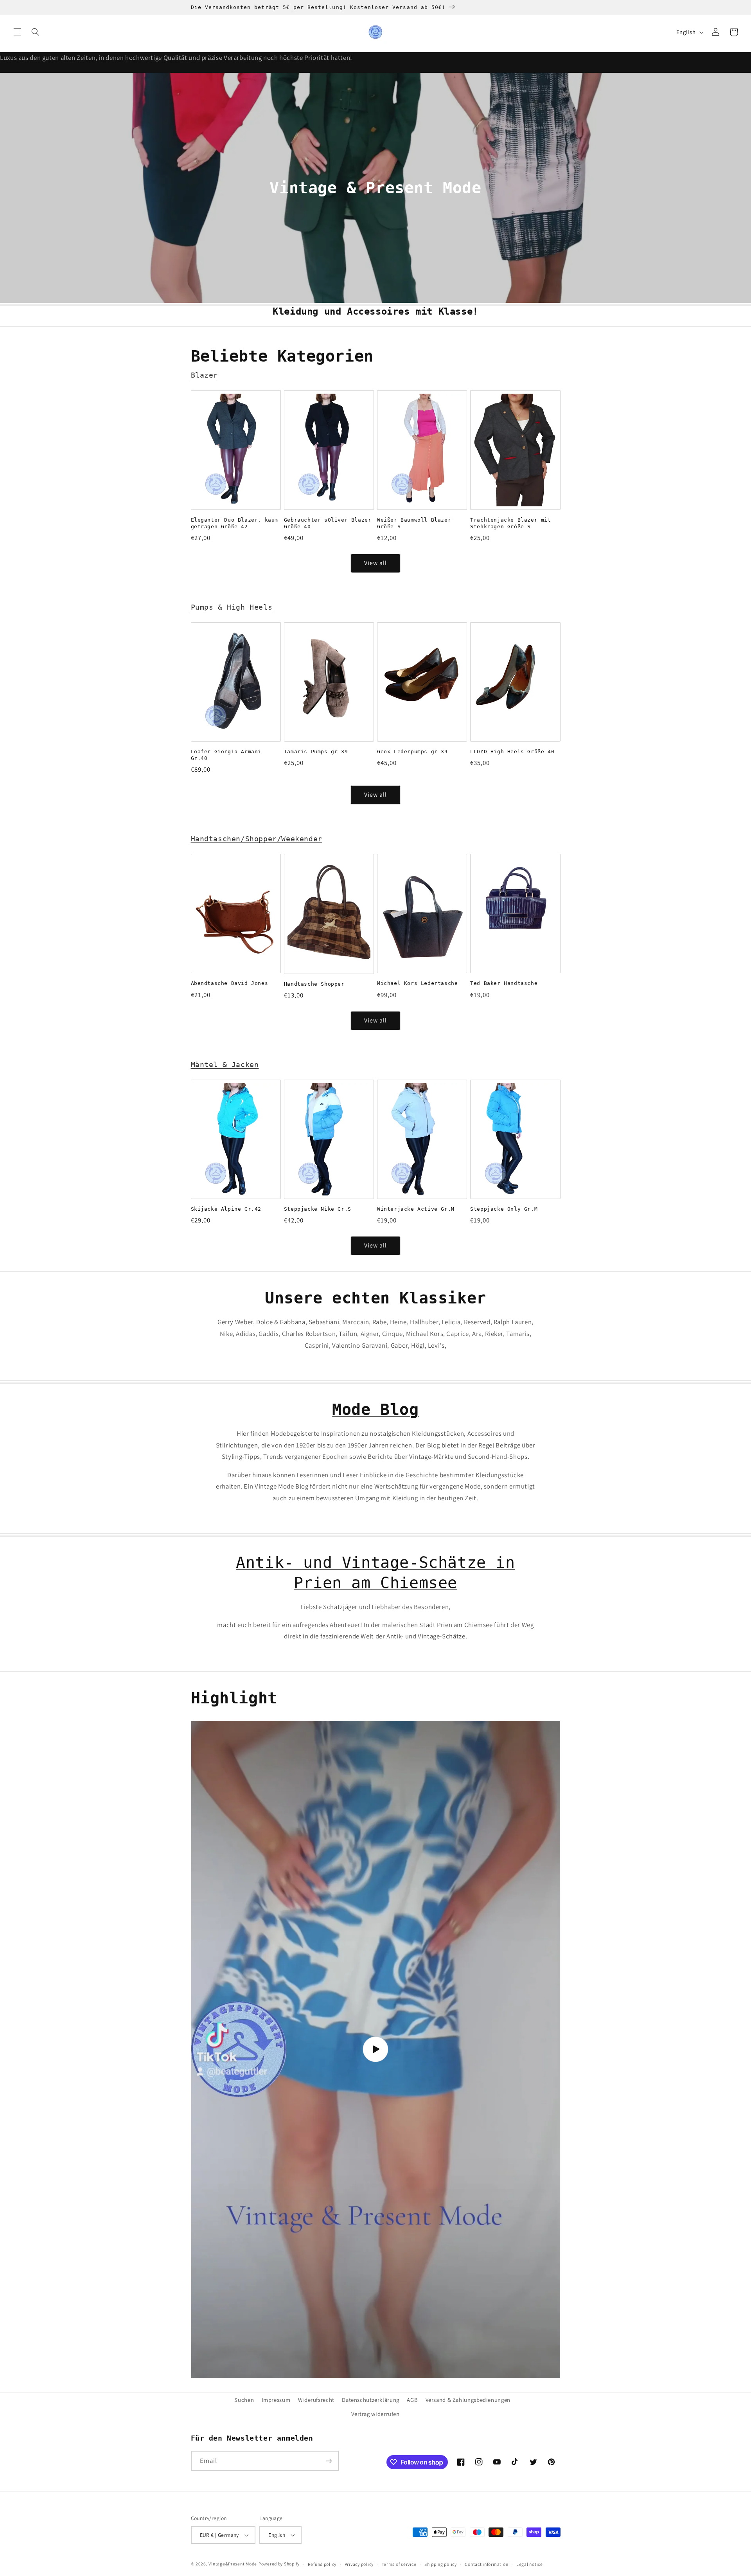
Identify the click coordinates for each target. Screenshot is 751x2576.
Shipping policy (441, 2564)
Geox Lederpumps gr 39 (412, 752)
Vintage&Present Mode (233, 2564)
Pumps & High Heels (232, 607)
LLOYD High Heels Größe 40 (512, 752)
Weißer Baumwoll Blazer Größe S (414, 523)
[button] (17, 32)
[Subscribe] (329, 2461)
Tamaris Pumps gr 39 (316, 752)
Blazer (205, 375)
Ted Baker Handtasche (504, 983)
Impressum (276, 2400)
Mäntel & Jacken (225, 1065)
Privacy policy (359, 2564)
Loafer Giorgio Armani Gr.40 (226, 755)
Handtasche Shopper (314, 984)
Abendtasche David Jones (230, 983)
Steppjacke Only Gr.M (504, 1209)
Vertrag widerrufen (375, 2414)
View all (375, 563)
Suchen (244, 2400)
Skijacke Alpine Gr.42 (226, 1209)
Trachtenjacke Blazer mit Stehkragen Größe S (510, 523)
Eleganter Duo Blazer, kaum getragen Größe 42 (235, 523)
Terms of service (399, 2564)
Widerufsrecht (316, 2400)
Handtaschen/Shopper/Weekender (257, 839)
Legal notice (530, 2564)
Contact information (486, 2564)
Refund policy (322, 2564)
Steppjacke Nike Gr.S (318, 1209)
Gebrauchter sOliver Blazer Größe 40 (328, 523)
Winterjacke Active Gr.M (416, 1209)
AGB (412, 2400)
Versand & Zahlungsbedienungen (468, 2400)
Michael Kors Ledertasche (417, 983)
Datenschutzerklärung (371, 2400)
